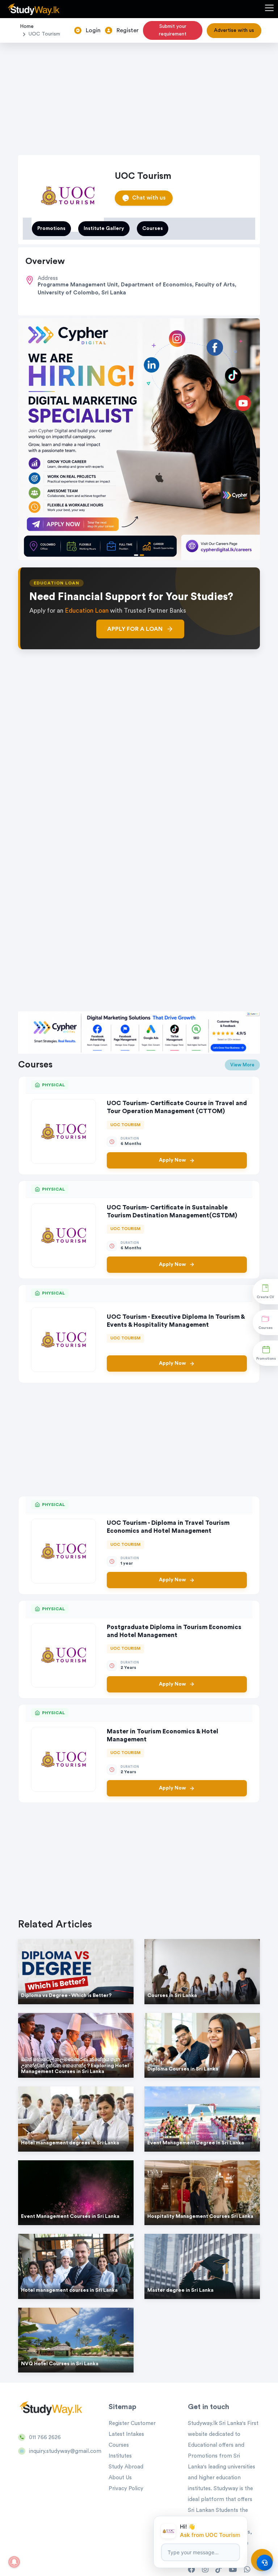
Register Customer (132, 2423)
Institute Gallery (104, 228)
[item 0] (136, 555)
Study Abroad (126, 2467)
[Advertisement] (139, 97)
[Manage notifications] (14, 2562)
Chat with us (149, 198)
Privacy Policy (126, 2489)
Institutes (120, 2456)
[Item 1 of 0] (139, 777)
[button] (269, 9)
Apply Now (172, 1160)
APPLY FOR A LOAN (135, 629)
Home (27, 26)
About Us (120, 2478)
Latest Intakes (126, 2434)
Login (93, 30)
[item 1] (142, 555)
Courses (153, 228)
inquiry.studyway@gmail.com (65, 2451)
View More (242, 1065)
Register (128, 30)
